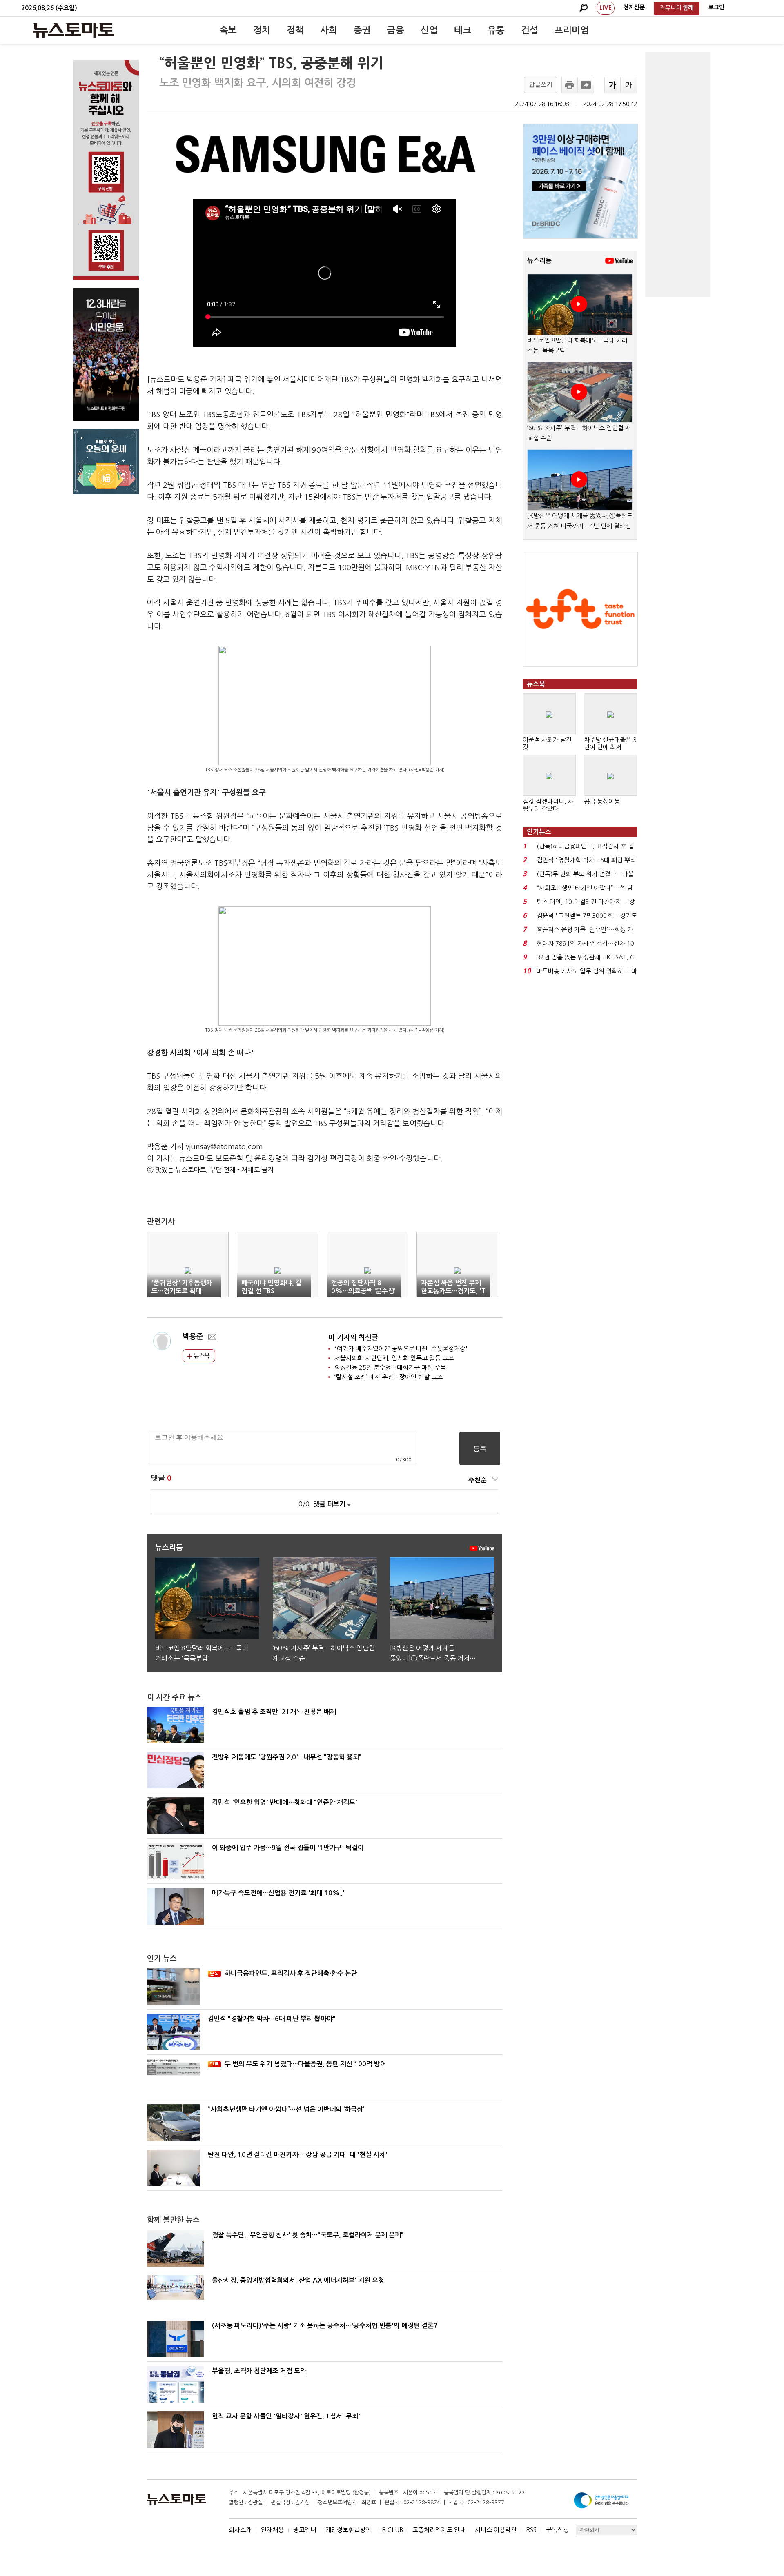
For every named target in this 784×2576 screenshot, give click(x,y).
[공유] (586, 85)
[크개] (612, 85)
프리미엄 (572, 30)
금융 (396, 30)
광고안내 (305, 2530)
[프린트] (570, 85)
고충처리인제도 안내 (439, 2530)
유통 (496, 30)
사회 (329, 30)
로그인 (716, 7)
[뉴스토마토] (73, 30)
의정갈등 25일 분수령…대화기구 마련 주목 (390, 1367)
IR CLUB (392, 2530)
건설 (530, 30)
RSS (531, 2530)
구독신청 (557, 2530)
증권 (362, 30)
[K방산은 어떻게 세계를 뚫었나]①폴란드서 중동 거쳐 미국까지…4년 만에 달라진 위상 (580, 526)
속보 (228, 30)
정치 (262, 30)
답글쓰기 (541, 85)
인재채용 (272, 2530)
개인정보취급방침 (348, 2530)
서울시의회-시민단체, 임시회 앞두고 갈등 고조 (394, 1358)
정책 (295, 30)
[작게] (629, 85)
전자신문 (634, 7)
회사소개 (240, 2530)
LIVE (606, 8)
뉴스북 (201, 1356)
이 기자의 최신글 (353, 1338)
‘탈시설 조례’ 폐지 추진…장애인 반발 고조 (389, 1377)
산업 (429, 30)
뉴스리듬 (539, 261)
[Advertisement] (678, 175)
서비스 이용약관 (496, 2530)
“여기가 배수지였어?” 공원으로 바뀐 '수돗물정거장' (401, 1349)
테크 (463, 30)
